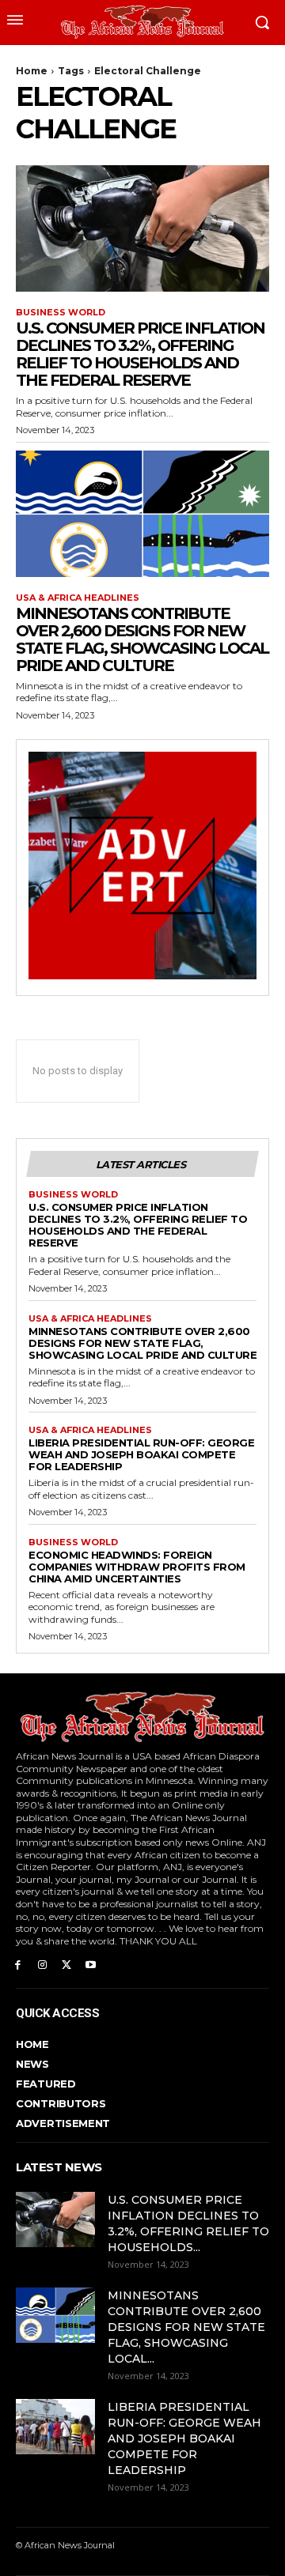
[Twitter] (67, 1964)
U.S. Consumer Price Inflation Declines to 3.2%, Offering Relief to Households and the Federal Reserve (140, 354)
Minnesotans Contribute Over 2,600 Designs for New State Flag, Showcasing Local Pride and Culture (142, 639)
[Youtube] (91, 1964)
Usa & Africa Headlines (78, 598)
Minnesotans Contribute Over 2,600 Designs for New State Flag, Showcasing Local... (186, 2327)
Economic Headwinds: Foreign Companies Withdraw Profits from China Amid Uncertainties (137, 1567)
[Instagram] (42, 1964)
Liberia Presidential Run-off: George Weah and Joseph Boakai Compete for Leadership (141, 1454)
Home (32, 71)
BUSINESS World (61, 313)
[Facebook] (18, 1964)
